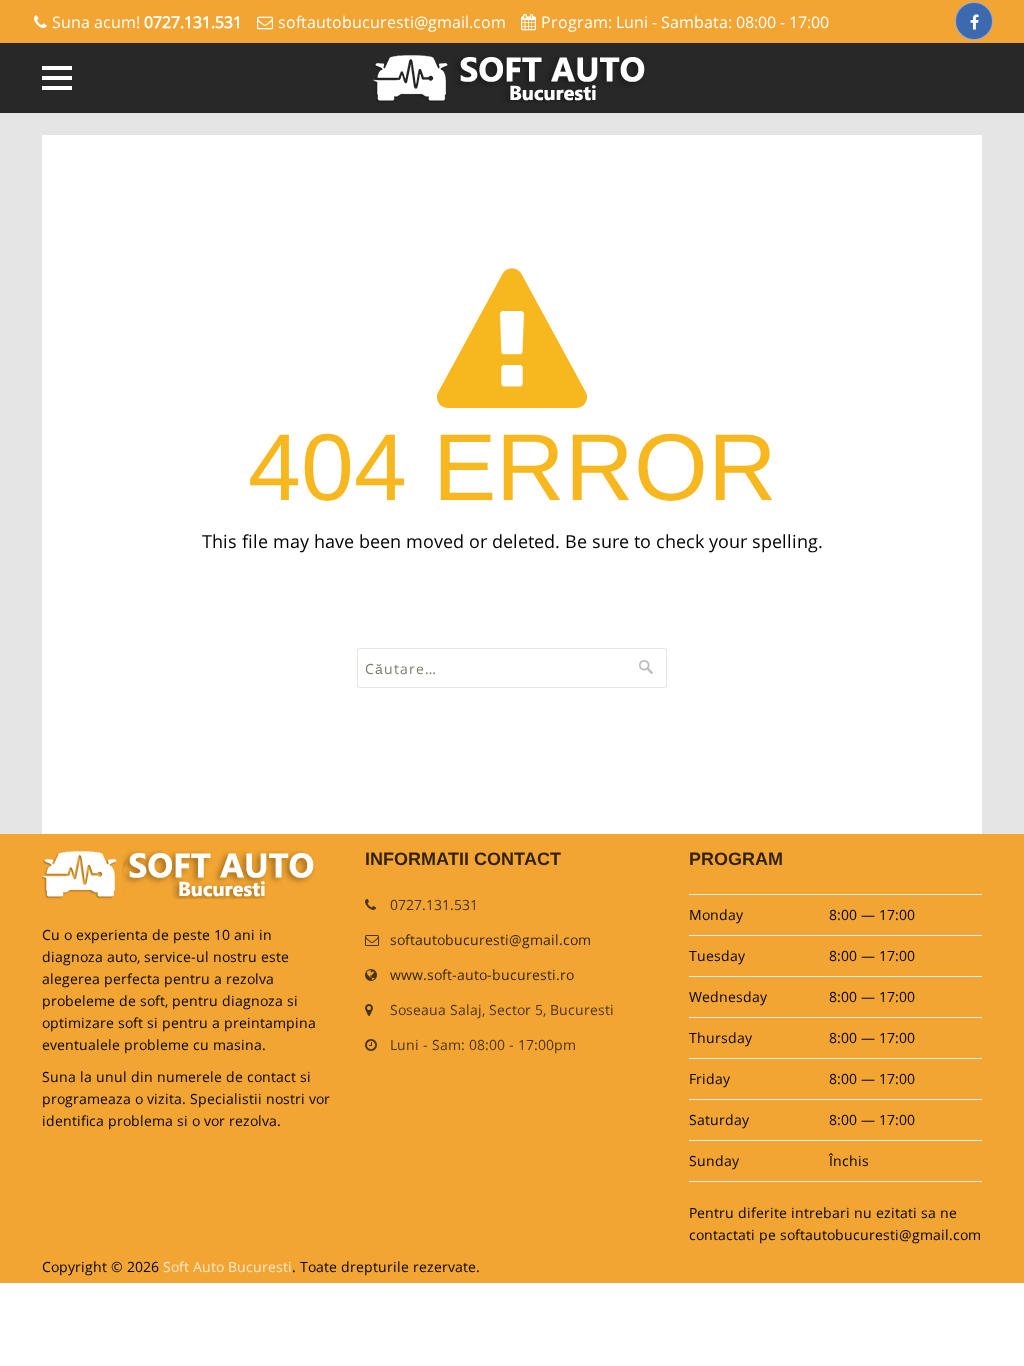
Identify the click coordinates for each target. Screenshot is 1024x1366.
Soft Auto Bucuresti (227, 1266)
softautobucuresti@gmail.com (392, 22)
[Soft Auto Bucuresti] (512, 78)
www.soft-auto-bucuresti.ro (482, 974)
